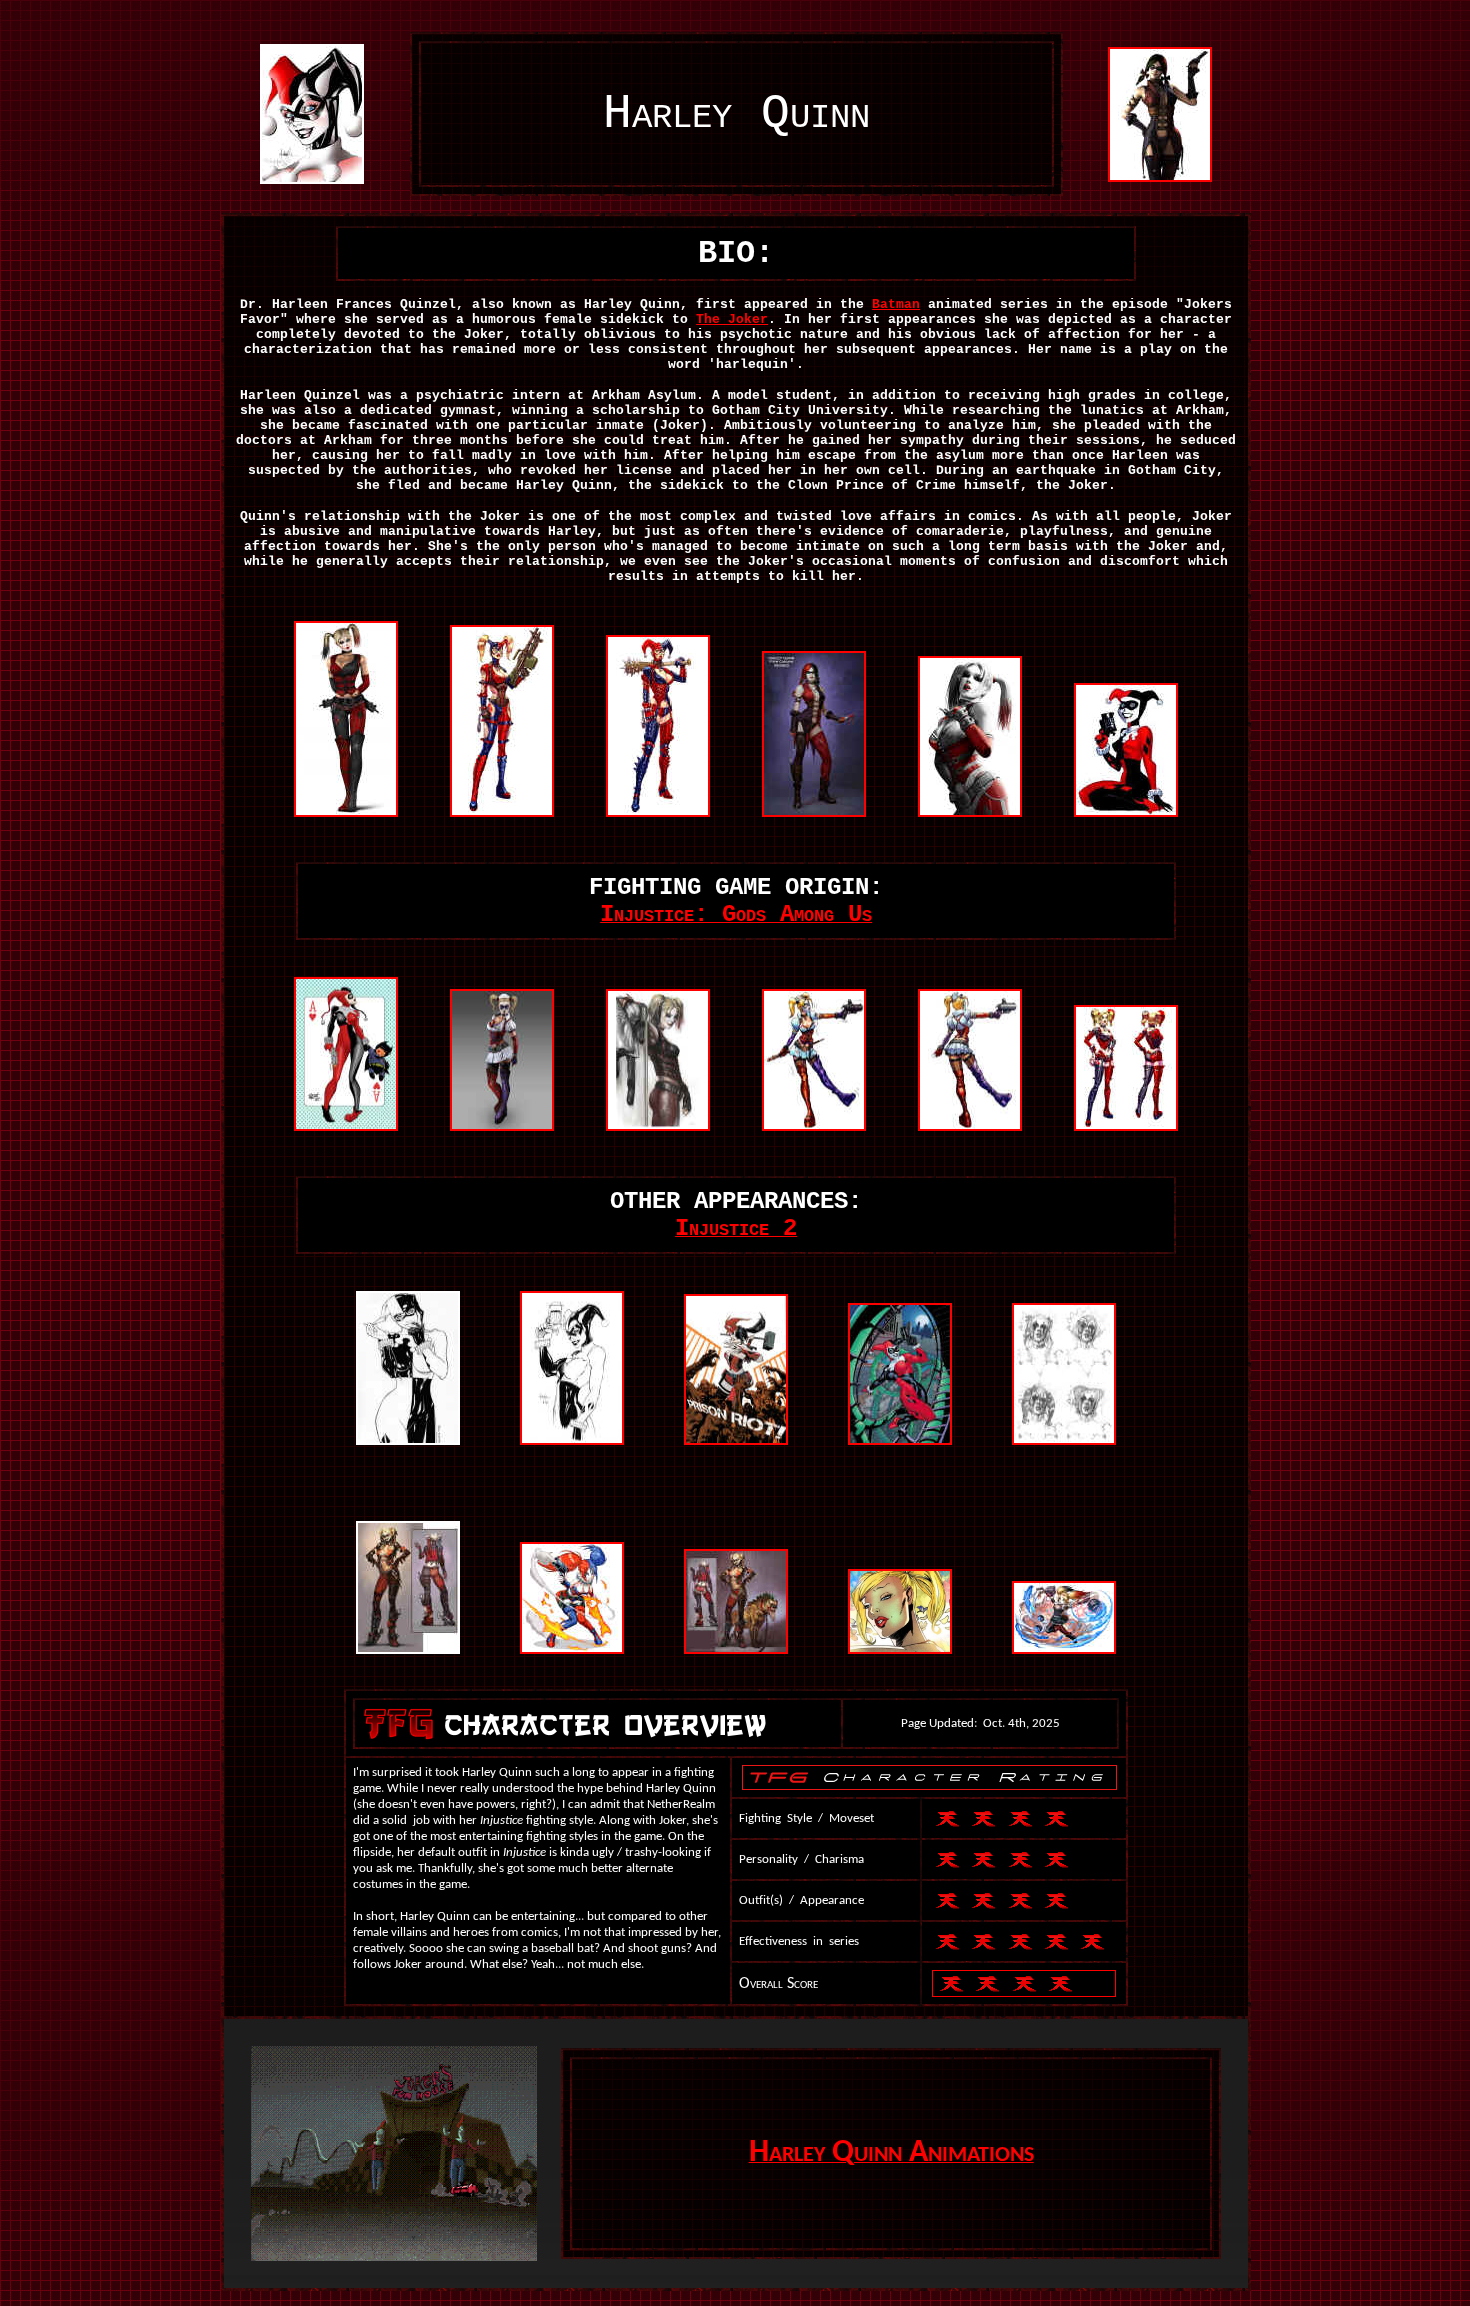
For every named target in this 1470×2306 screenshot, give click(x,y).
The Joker (732, 319)
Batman (896, 304)
